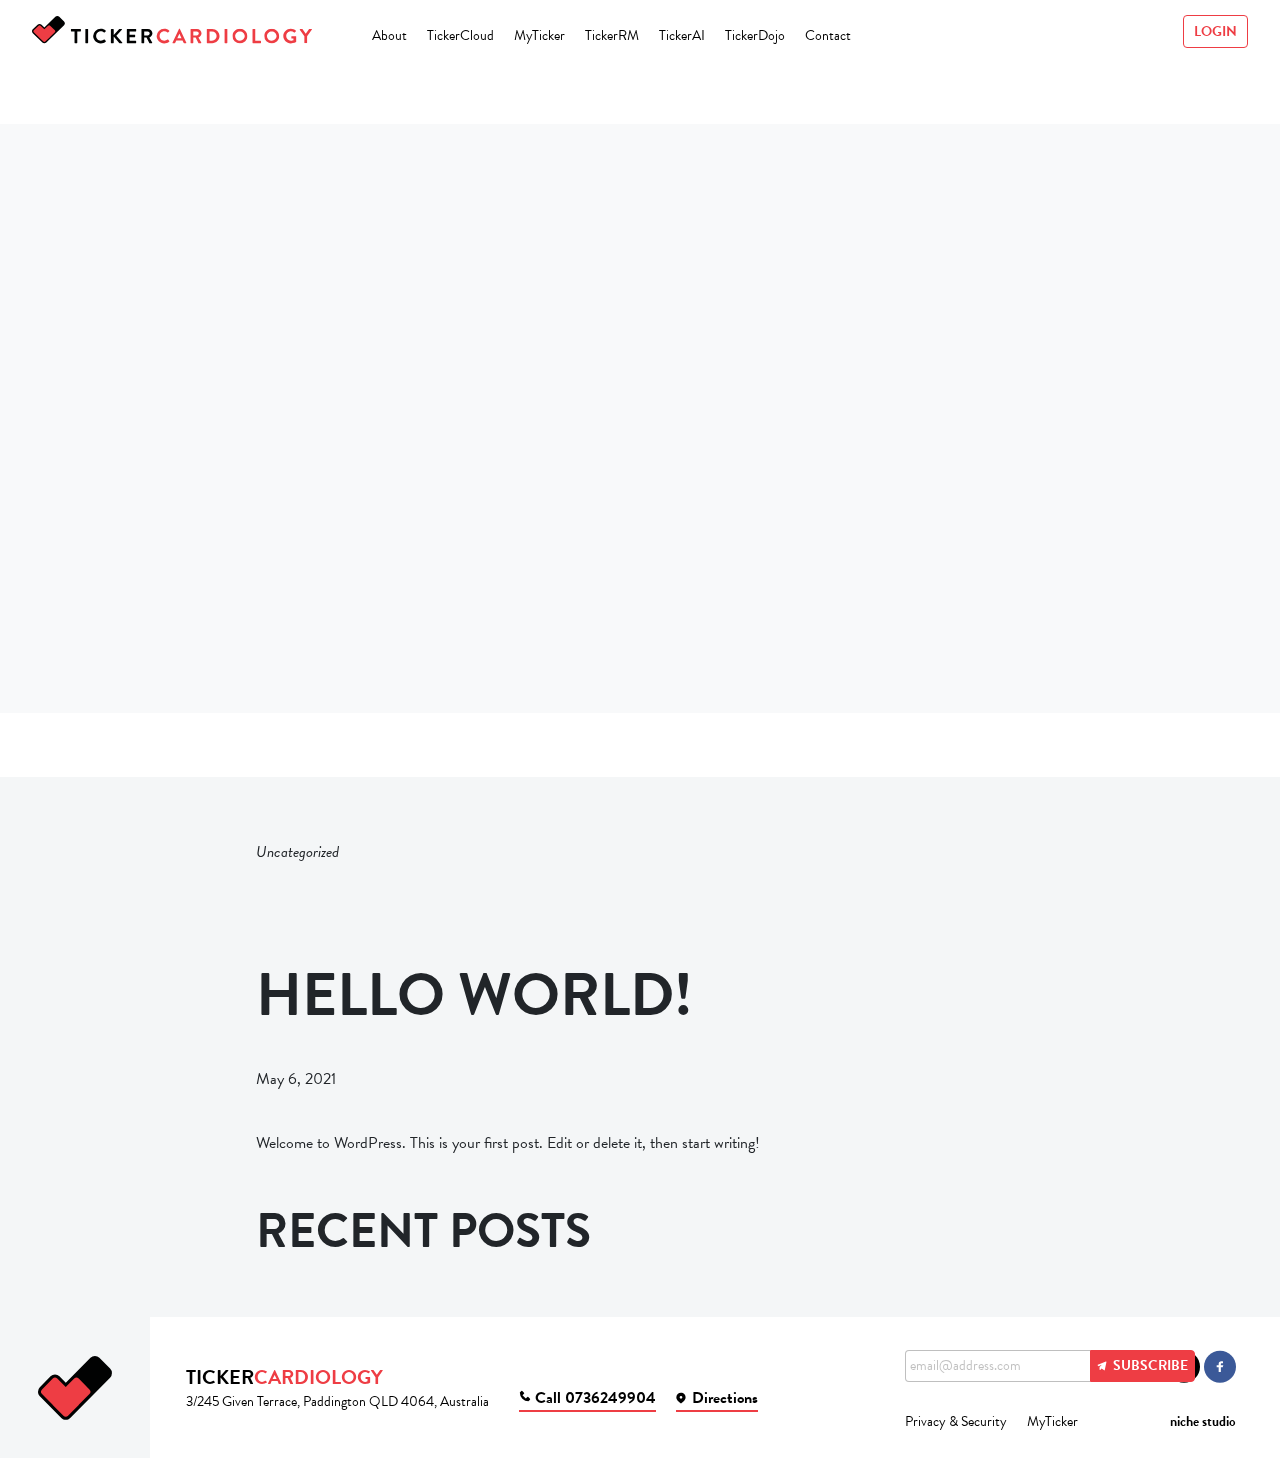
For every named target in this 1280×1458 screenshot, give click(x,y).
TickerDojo (755, 35)
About (389, 35)
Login (1215, 31)
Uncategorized (297, 852)
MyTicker (539, 35)
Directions (725, 1398)
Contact (828, 35)
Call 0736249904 (595, 1398)
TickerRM (612, 35)
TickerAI (682, 35)
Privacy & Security (956, 1421)
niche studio (1203, 1421)
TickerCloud (460, 35)
